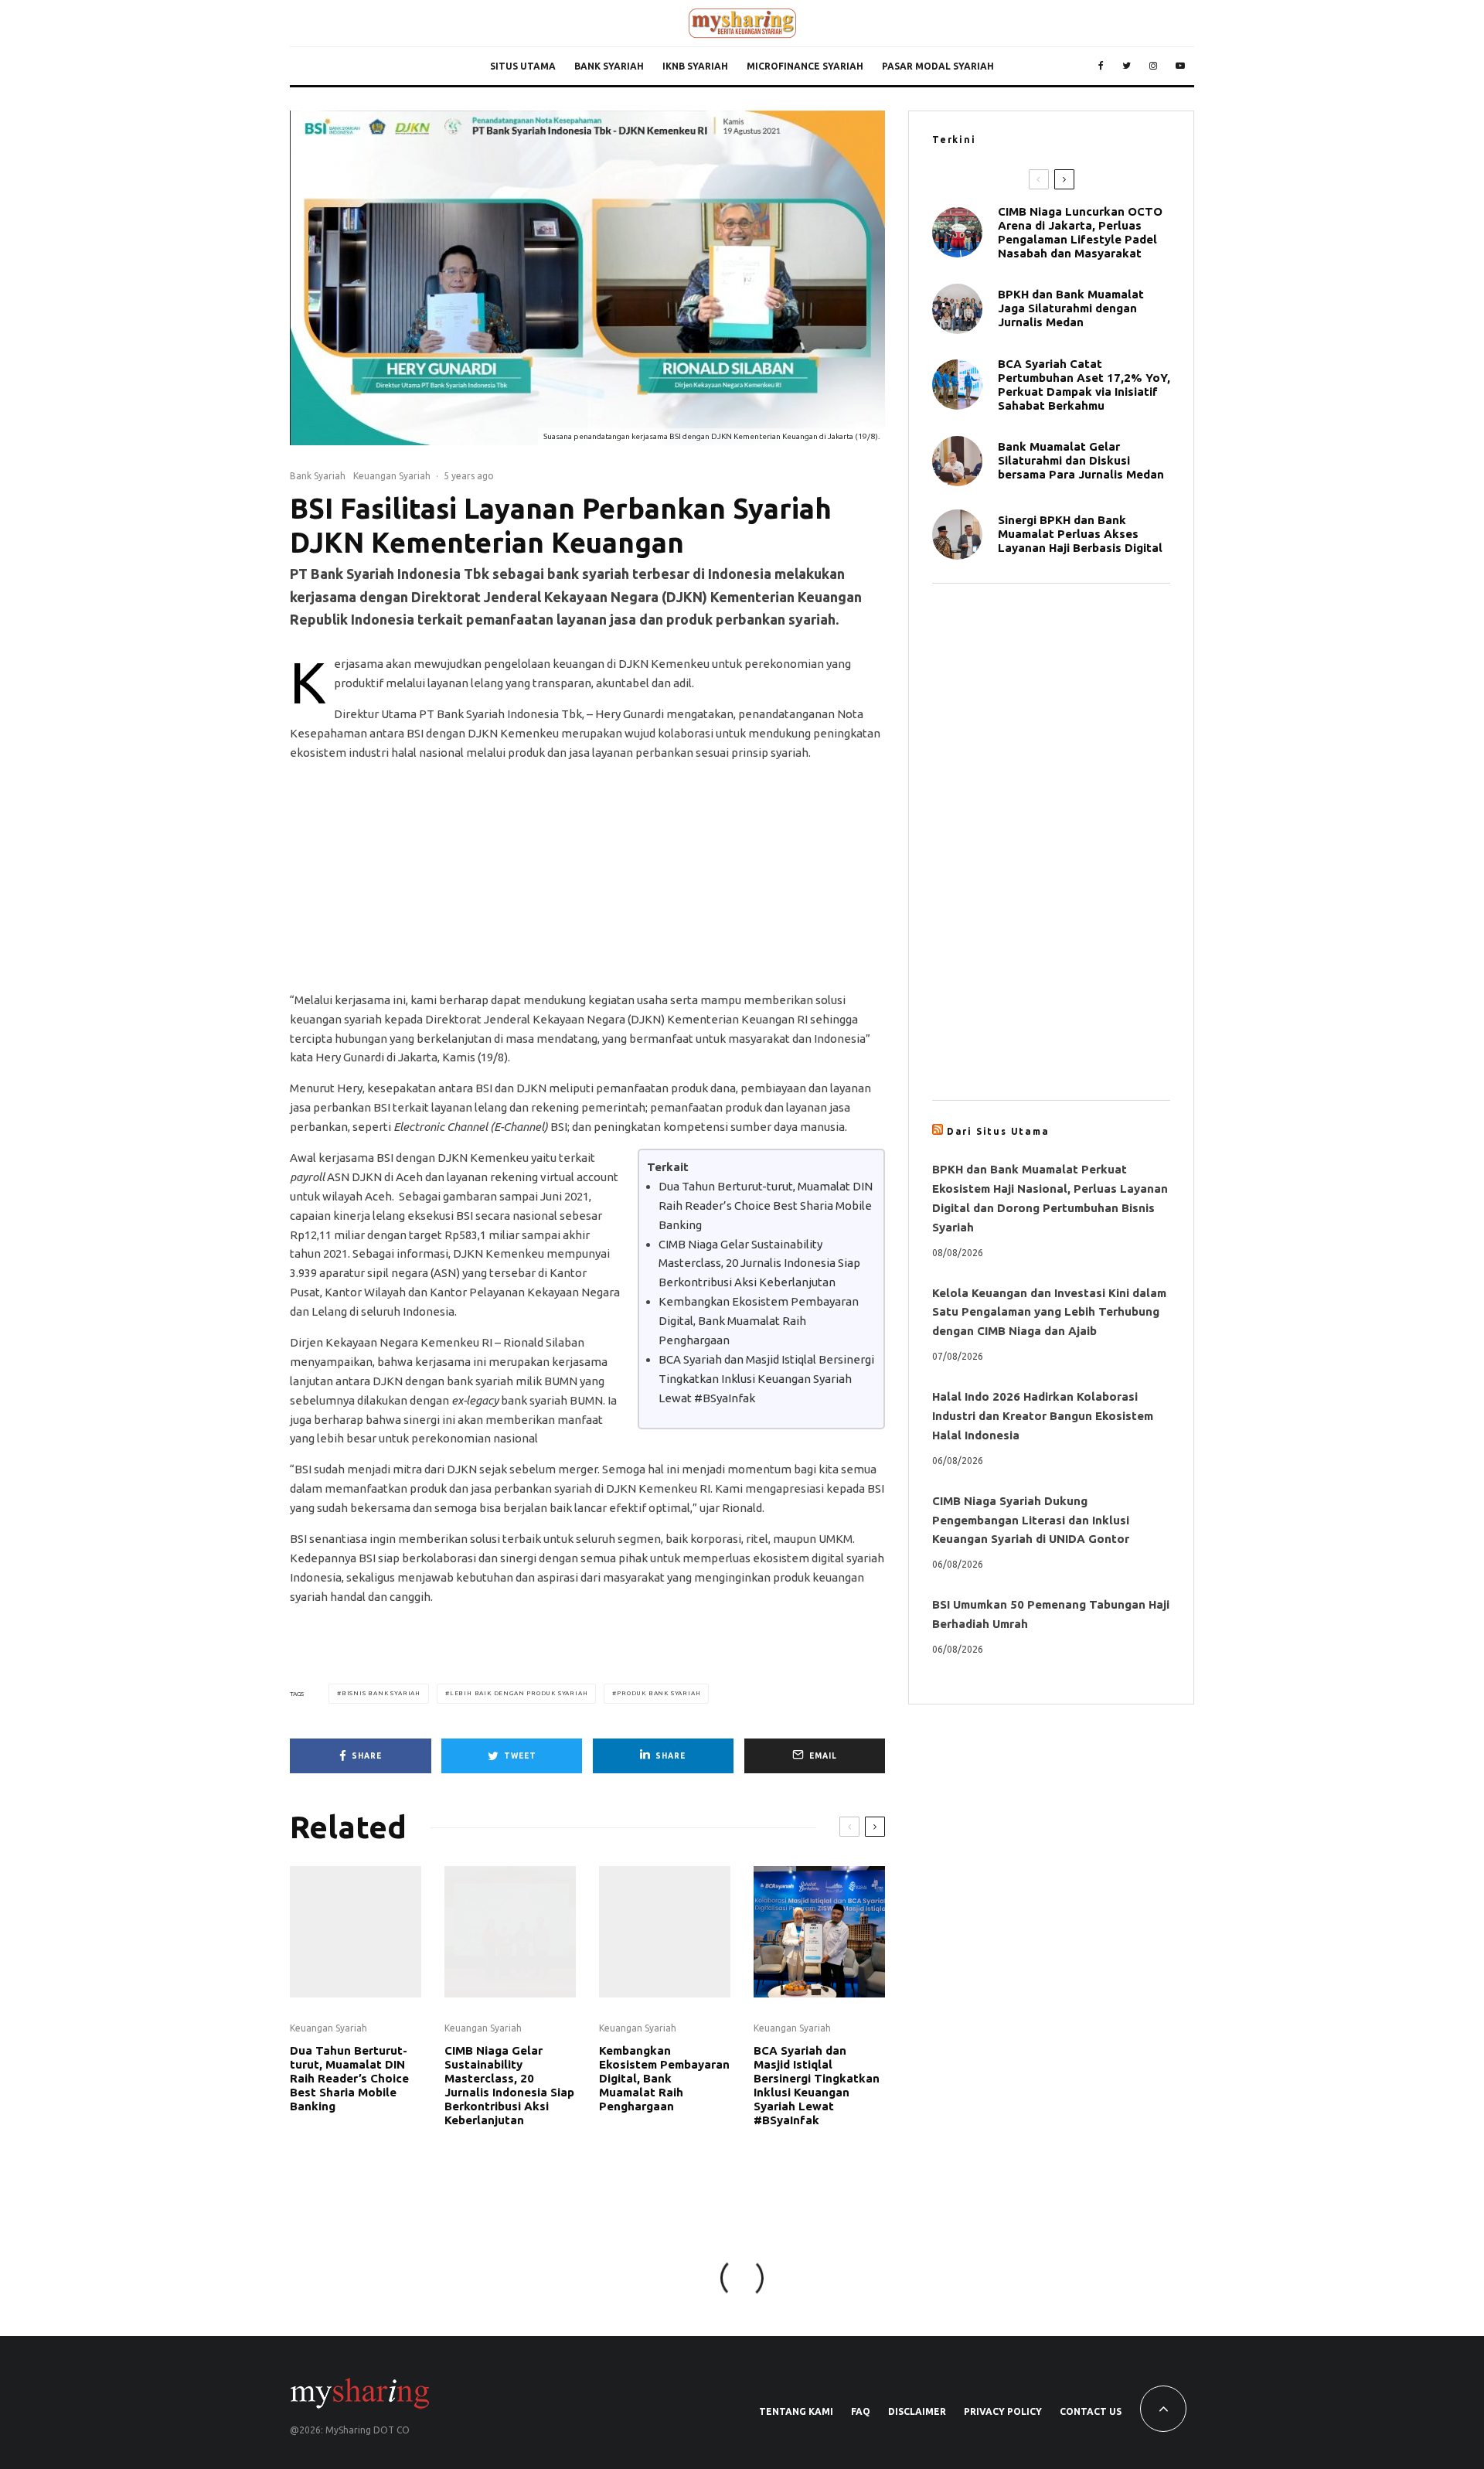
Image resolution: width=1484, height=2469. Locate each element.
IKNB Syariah (695, 66)
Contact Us (1091, 2411)
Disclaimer (917, 2411)
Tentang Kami (796, 2411)
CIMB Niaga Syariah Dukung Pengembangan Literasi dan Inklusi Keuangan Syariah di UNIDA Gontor (1031, 1520)
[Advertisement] (587, 883)
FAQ (861, 2411)
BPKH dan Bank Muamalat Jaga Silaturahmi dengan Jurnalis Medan (1071, 308)
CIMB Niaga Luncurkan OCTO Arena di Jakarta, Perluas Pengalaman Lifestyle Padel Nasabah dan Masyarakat (1080, 232)
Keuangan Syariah (392, 476)
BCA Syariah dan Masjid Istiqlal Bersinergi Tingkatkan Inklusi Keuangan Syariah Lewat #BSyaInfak (766, 1379)
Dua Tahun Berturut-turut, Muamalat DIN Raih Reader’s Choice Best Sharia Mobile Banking (766, 1206)
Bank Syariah (609, 66)
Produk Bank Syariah (659, 1693)
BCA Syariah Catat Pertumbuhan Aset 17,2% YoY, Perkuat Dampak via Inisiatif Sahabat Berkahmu (1084, 385)
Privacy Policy (1003, 2411)
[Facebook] (1101, 66)
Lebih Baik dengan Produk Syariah (519, 1693)
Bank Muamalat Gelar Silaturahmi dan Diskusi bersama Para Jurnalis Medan (1081, 460)
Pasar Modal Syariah (938, 66)
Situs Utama (523, 66)
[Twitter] (1127, 66)
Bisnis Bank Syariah (381, 1693)
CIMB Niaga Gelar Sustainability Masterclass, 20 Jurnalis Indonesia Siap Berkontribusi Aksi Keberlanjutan (759, 1263)
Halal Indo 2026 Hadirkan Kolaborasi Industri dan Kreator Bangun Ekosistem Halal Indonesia (1043, 1416)
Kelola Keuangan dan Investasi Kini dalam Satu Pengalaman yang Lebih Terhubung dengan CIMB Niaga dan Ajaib (1049, 1312)
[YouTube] (1180, 66)
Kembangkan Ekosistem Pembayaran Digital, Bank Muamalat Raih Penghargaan (759, 1321)
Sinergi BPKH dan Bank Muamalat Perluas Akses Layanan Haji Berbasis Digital (1080, 534)
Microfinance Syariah (805, 66)
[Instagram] (1153, 66)
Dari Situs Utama (998, 1131)
